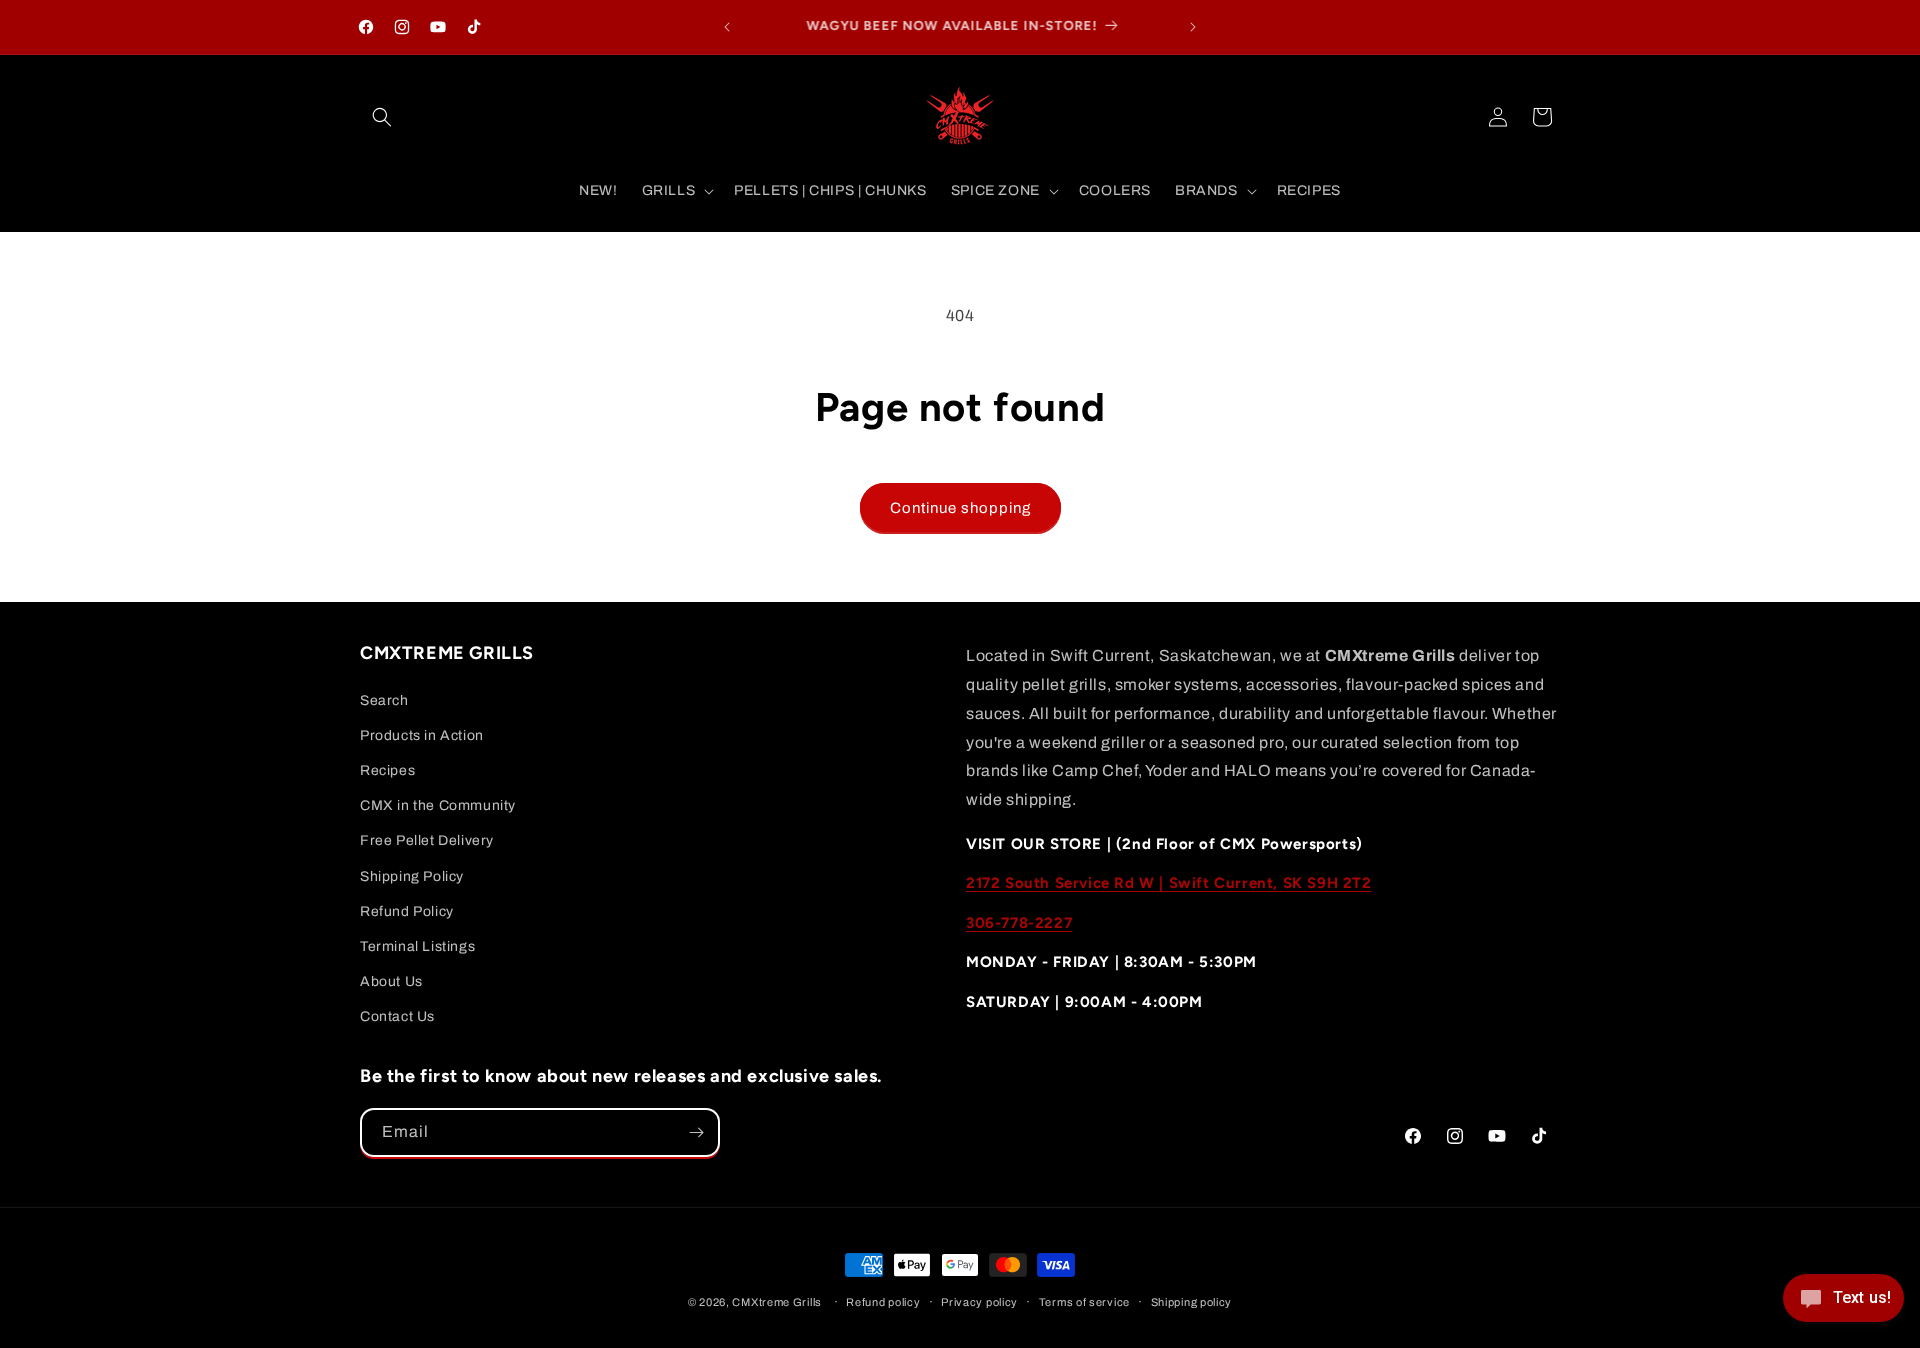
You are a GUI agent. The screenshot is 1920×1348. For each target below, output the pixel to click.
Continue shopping (960, 508)
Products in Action (422, 735)
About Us (391, 981)
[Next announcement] (1193, 27)
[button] (382, 117)
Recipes (387, 770)
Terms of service (1084, 1302)
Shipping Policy (412, 876)
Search (384, 700)
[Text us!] (1843, 1305)
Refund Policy (407, 911)
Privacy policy (979, 1302)
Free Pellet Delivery (427, 840)
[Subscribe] (696, 1132)
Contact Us (397, 1016)
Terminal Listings (417, 946)
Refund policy (883, 1302)
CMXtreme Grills (777, 1302)
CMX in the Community (438, 805)
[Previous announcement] (727, 27)
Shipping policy (1192, 1302)
